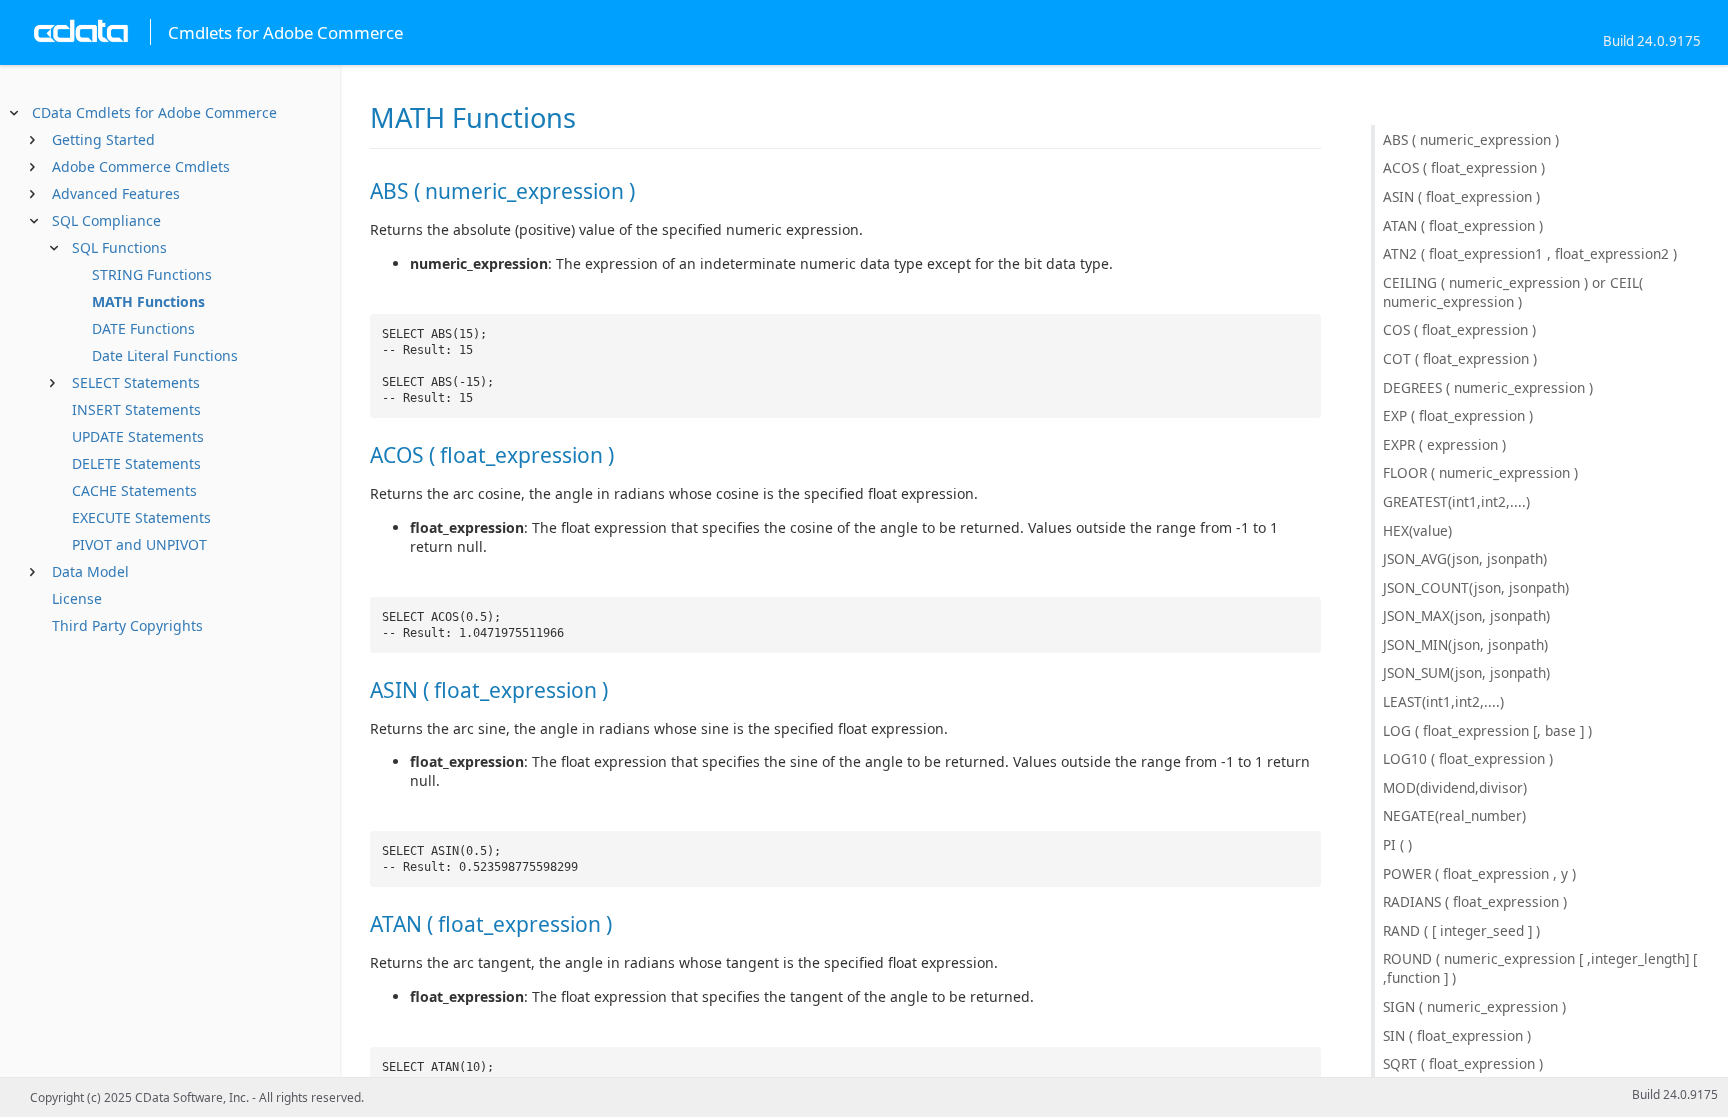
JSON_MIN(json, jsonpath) (1465, 644)
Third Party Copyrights (127, 625)
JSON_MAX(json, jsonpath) (1466, 615)
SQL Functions (119, 247)
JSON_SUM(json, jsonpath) (1466, 672)
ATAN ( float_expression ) (1463, 225)
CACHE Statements (134, 490)
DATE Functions (143, 328)
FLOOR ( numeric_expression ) (1480, 472)
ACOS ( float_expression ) (1464, 167)
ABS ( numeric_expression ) (1471, 139)
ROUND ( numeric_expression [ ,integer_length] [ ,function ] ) (1540, 968)
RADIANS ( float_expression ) (1475, 901)
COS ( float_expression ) (1459, 329)
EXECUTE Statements (141, 517)
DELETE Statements (136, 463)
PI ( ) (1397, 844)
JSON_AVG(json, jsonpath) (1465, 558)
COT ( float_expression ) (1460, 358)
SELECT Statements (136, 382)
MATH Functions (148, 301)
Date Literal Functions (165, 355)
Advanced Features (116, 193)
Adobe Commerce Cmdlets (141, 166)
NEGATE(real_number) (1454, 815)
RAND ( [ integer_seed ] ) (1461, 930)
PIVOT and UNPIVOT (139, 544)
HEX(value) (1417, 530)
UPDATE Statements (138, 436)
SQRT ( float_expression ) (1463, 1063)
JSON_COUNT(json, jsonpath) (1476, 587)
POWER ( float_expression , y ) (1479, 873)
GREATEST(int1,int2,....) (1456, 501)
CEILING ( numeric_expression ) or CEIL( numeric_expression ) (1513, 292)
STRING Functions (152, 274)
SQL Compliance (106, 220)
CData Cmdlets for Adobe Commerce (154, 112)
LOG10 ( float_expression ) (1468, 758)
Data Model (90, 571)
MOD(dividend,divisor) (1455, 787)
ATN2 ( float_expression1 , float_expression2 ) (1530, 253)
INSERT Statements (136, 409)
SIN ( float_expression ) (1457, 1035)
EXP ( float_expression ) (1458, 415)
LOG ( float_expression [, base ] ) (1487, 730)
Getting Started (103, 139)
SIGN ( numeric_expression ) (1474, 1006)
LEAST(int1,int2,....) (1443, 701)
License (77, 598)
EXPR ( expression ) (1444, 444)
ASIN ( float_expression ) (1461, 196)
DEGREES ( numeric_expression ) (1488, 387)
